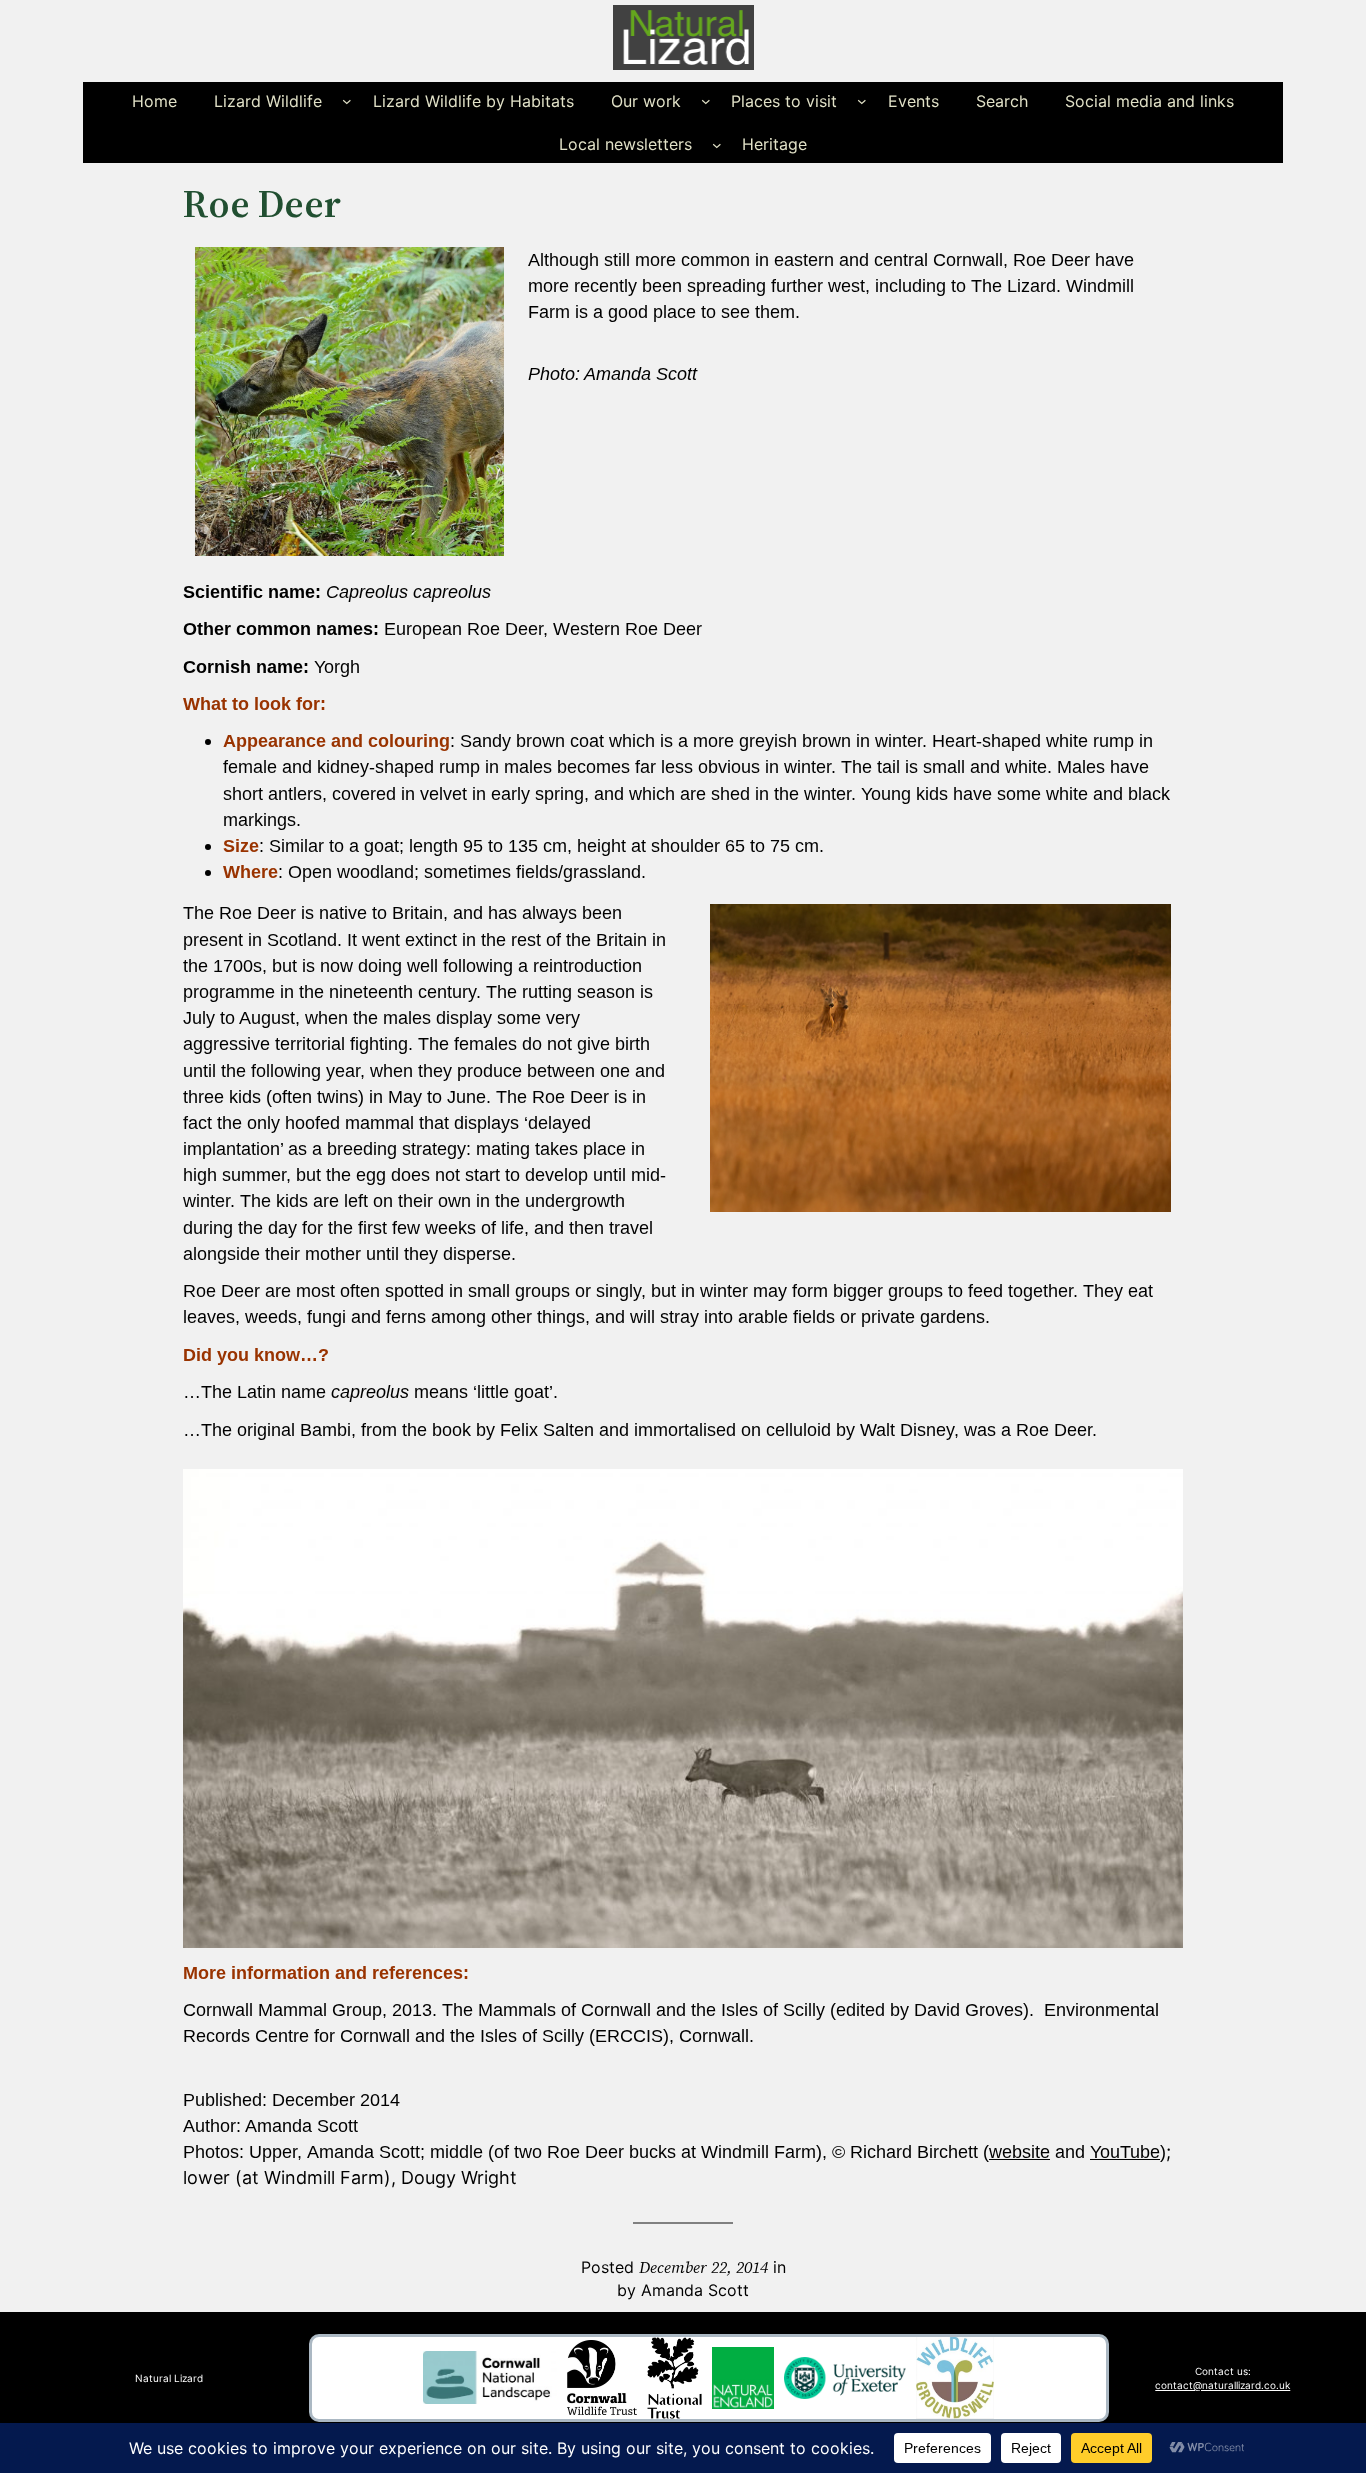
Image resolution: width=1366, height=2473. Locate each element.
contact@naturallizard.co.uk (1222, 2385)
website (1019, 2152)
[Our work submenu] (706, 101)
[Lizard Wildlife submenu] (347, 101)
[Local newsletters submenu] (717, 144)
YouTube (1125, 2152)
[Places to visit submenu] (862, 101)
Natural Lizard (169, 2378)
